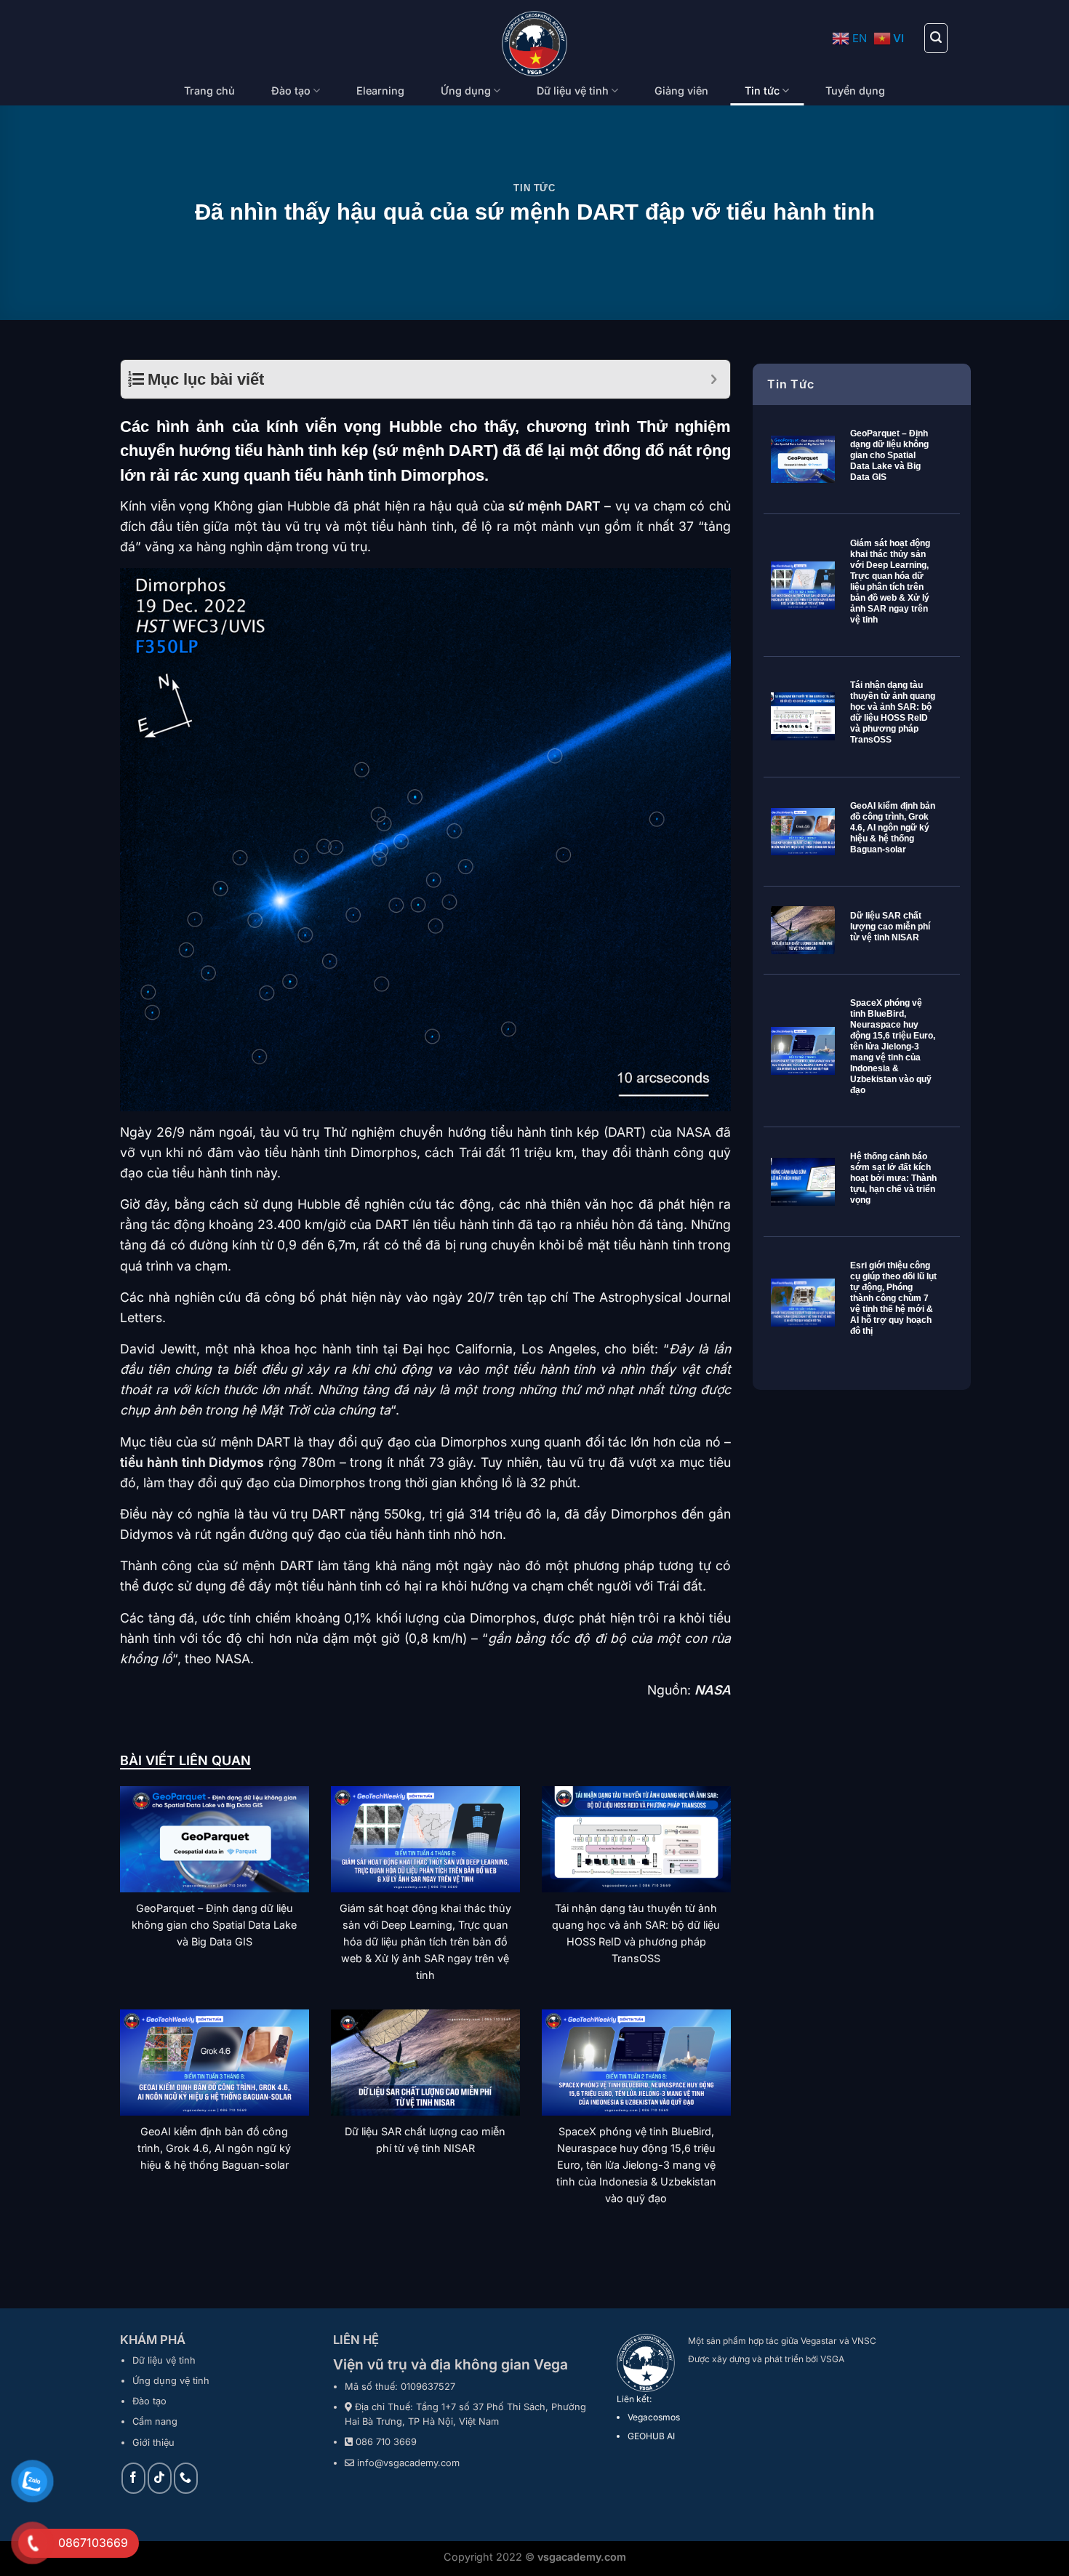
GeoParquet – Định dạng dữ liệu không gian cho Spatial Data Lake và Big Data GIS (889, 455)
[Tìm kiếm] (936, 38)
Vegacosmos (654, 2417)
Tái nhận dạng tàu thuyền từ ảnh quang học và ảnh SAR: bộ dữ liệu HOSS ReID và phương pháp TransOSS (893, 712)
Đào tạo (291, 91)
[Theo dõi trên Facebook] (133, 2478)
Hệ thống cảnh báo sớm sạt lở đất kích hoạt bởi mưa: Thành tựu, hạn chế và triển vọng (893, 1178)
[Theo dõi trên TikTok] (160, 2478)
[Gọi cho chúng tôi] (186, 2478)
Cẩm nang (155, 2421)
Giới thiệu (153, 2443)
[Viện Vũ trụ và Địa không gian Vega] (535, 44)
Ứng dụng (466, 91)
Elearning (380, 91)
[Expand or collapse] (714, 379)
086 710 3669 (386, 2442)
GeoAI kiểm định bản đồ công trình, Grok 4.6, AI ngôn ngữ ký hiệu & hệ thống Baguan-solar (893, 828)
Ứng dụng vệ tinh (171, 2381)
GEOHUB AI (651, 2436)
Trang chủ (209, 91)
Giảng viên (681, 91)
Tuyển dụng (855, 91)
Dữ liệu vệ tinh (573, 91)
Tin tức (762, 91)
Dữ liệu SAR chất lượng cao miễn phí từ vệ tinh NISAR (890, 927)
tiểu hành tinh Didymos (192, 1462)
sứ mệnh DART (554, 506)
